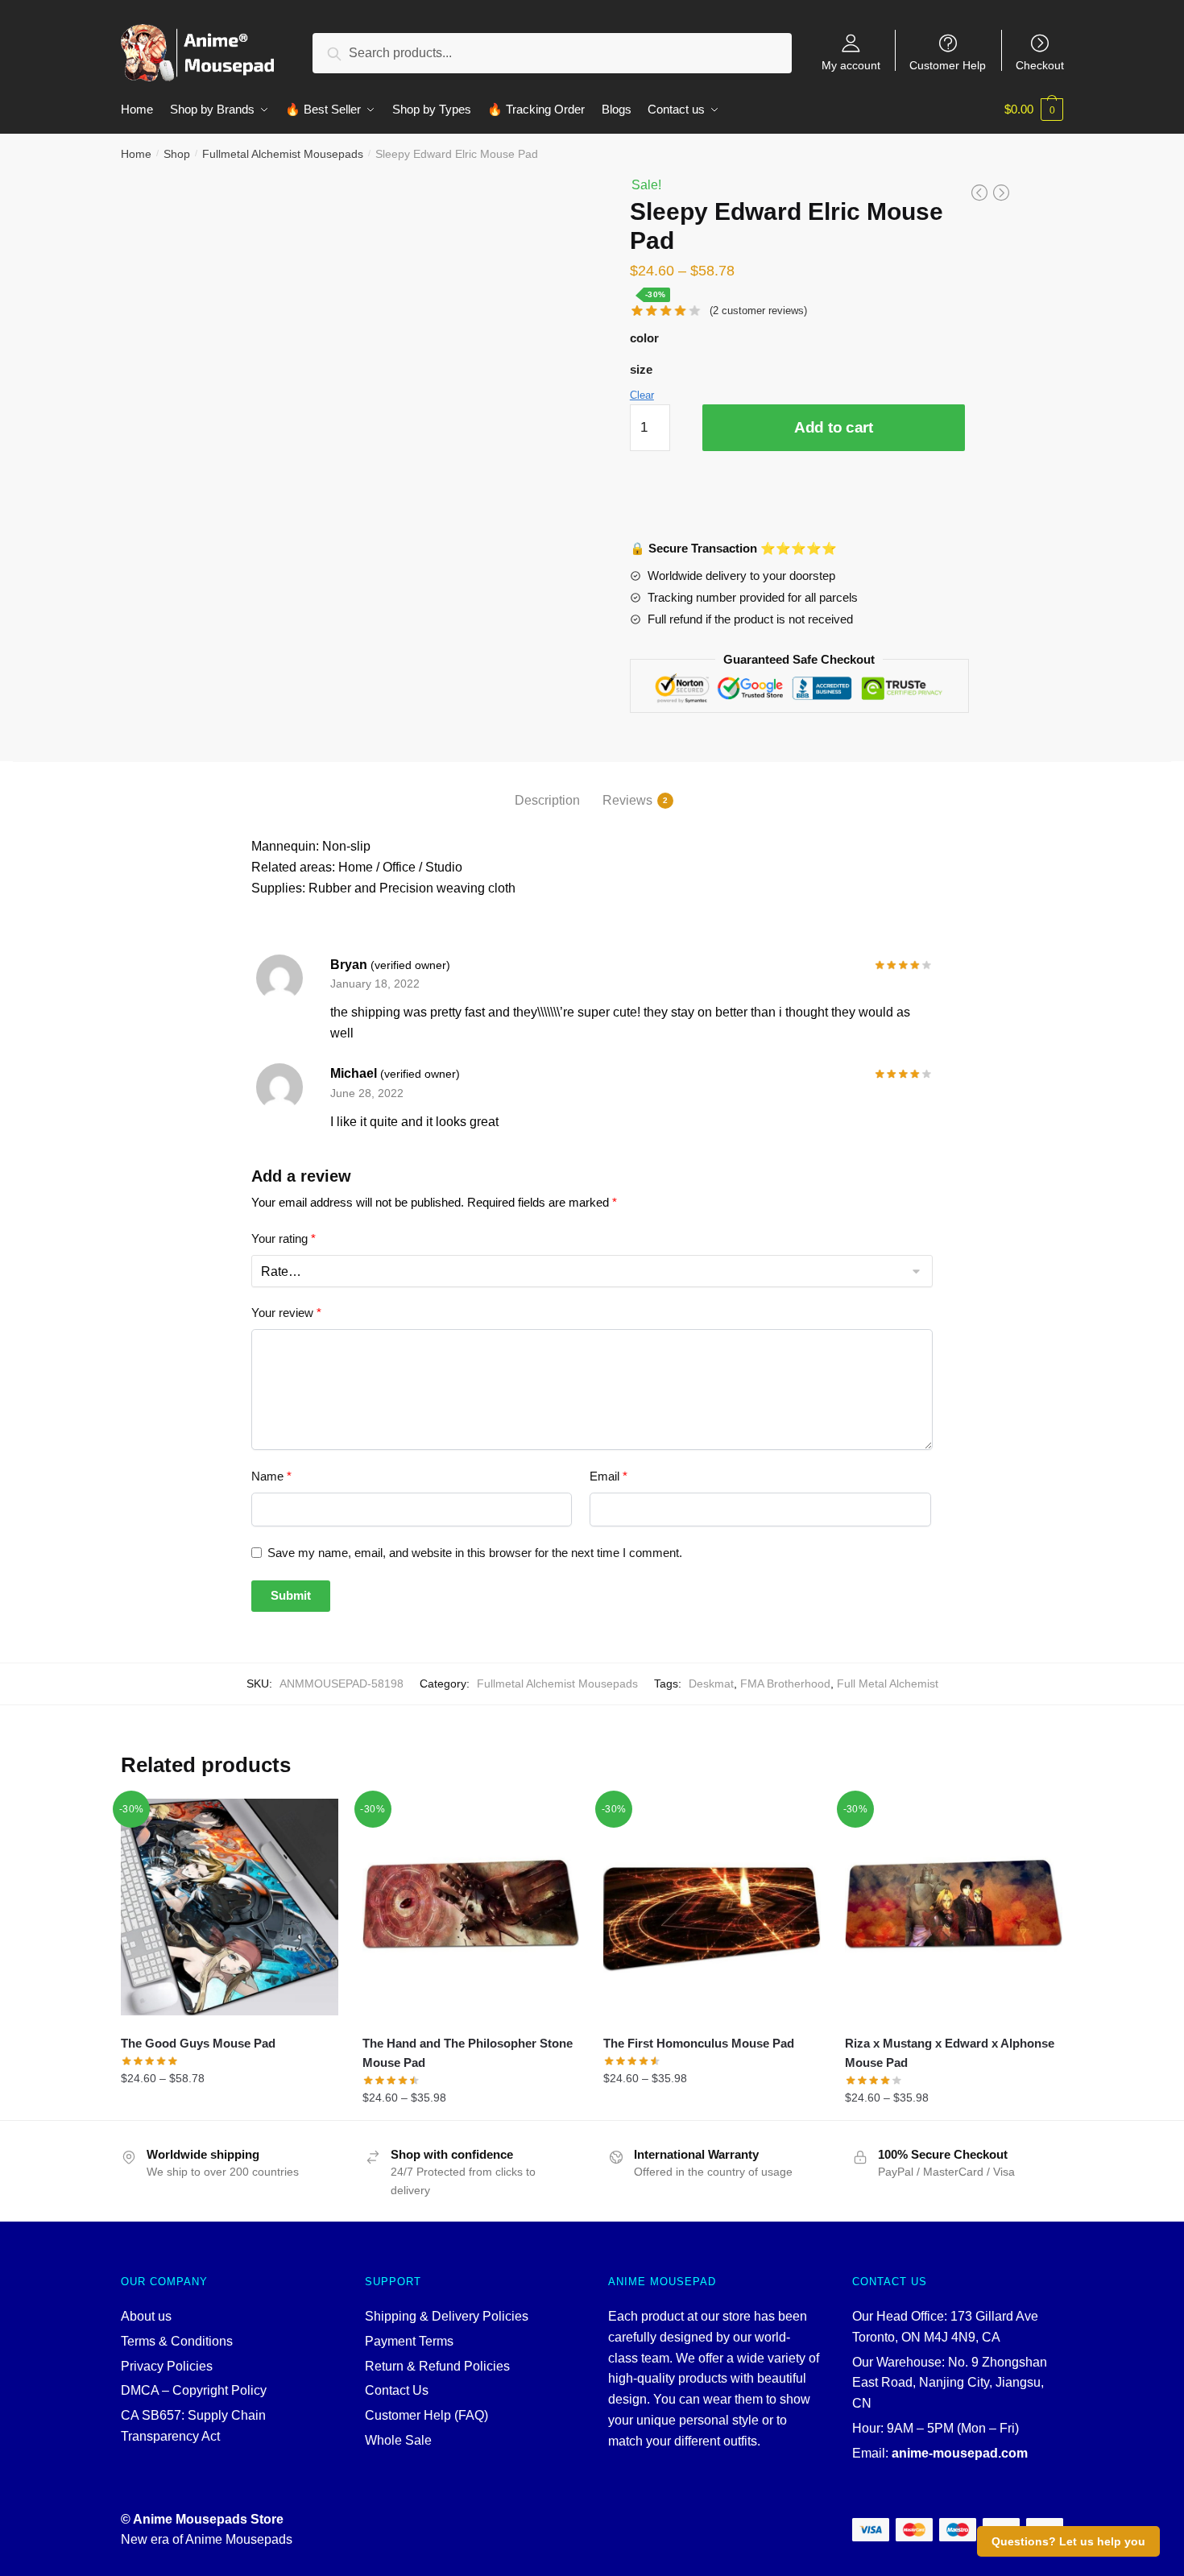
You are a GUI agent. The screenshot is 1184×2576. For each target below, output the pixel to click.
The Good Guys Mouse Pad (198, 2043)
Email (609, 1476)
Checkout (1040, 65)
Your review (286, 1313)
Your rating (284, 1238)
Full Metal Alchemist (888, 1684)
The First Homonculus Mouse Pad (699, 2043)
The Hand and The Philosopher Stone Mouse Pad (468, 2053)
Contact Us (397, 2390)
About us (146, 2316)
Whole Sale (398, 2440)
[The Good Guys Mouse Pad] (230, 1907)
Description (547, 800)
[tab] (547, 787)
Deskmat (711, 1684)
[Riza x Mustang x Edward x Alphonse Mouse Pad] (954, 1907)
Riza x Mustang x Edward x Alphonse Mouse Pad (950, 2053)
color (644, 338)
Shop (177, 154)
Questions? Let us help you (1068, 2541)
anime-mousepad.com (960, 2453)
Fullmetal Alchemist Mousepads (283, 154)
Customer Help (948, 65)
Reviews (627, 800)
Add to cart (834, 427)
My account (851, 65)
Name (271, 1476)
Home (136, 154)
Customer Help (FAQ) (426, 2415)
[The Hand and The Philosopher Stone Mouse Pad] (471, 1907)
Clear (642, 395)
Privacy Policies (167, 2366)
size (641, 369)
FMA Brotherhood (785, 1684)
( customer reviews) (758, 311)
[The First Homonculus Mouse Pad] (712, 1907)
